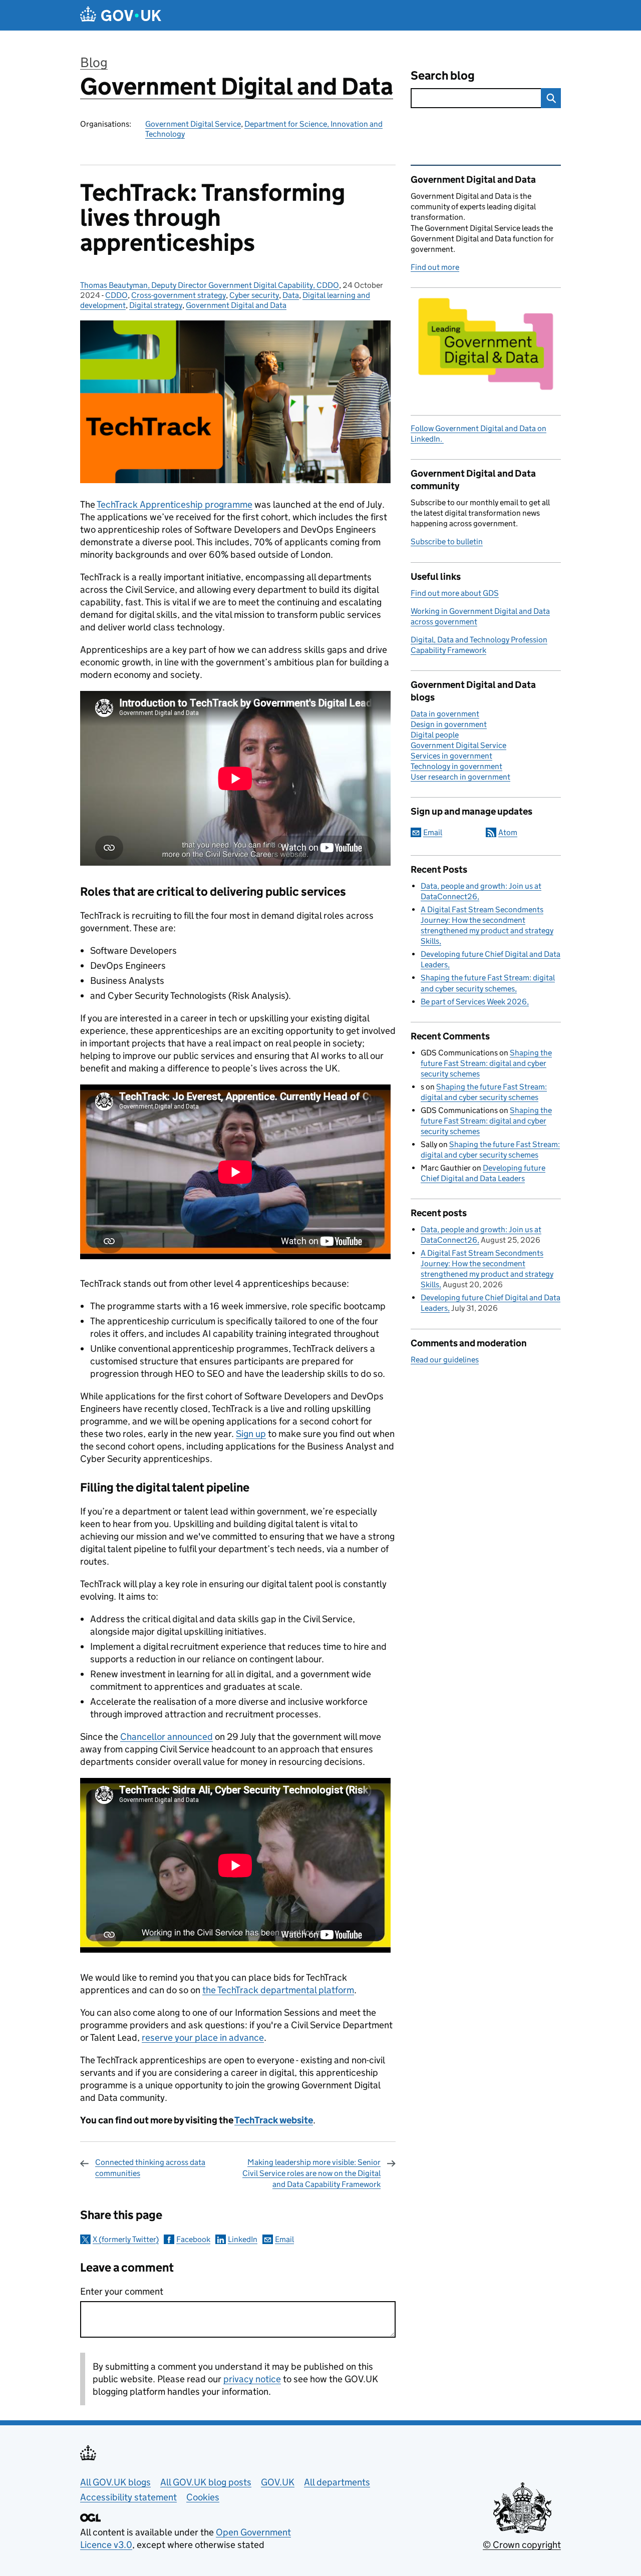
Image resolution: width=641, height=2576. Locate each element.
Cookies (203, 2497)
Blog (94, 62)
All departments (337, 2482)
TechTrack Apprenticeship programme (175, 504)
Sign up (251, 1434)
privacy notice (252, 2379)
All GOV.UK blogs (115, 2482)
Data (291, 295)
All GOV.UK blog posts (206, 2482)
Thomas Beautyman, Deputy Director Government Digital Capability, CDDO (210, 285)
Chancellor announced (167, 1737)
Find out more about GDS (455, 593)
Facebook (193, 2239)
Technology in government (456, 766)
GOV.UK (278, 2482)
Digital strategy (156, 305)
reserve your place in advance (203, 2038)
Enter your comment (122, 2291)
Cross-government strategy (179, 295)
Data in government (445, 714)
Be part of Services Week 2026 (474, 1002)
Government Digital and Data (237, 86)
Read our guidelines (445, 1360)
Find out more (435, 267)
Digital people (435, 735)
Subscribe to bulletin (447, 541)
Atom (508, 832)
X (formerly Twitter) (126, 2239)
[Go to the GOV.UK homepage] (121, 15)
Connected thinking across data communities (150, 2168)
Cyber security (254, 295)
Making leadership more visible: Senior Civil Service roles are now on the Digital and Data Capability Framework (311, 2173)
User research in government (460, 777)
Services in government (451, 756)
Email (284, 2239)
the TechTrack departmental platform (278, 1990)
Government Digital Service (193, 124)
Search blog (443, 75)
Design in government (449, 724)
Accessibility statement (128, 2497)
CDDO (116, 295)
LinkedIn (243, 2239)
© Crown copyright (522, 2545)
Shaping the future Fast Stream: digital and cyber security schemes (486, 1063)
